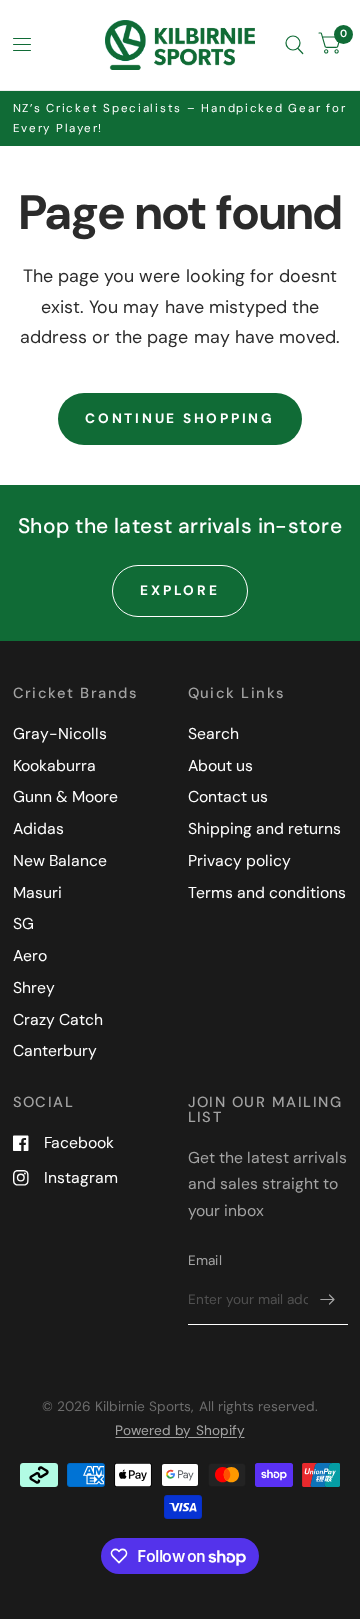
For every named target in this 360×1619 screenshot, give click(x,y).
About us (220, 765)
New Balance (60, 860)
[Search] (294, 45)
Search (213, 733)
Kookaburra (54, 765)
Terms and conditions (267, 892)
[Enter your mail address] (328, 1299)
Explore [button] (179, 590)
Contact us (228, 796)
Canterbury (55, 1050)
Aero (30, 955)
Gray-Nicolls (60, 733)
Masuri (37, 892)
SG (23, 923)
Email (205, 1260)
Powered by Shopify (179, 1430)
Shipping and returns (264, 828)
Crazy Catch (58, 1019)
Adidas (38, 828)
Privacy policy (239, 860)
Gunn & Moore (65, 796)
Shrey (34, 987)
